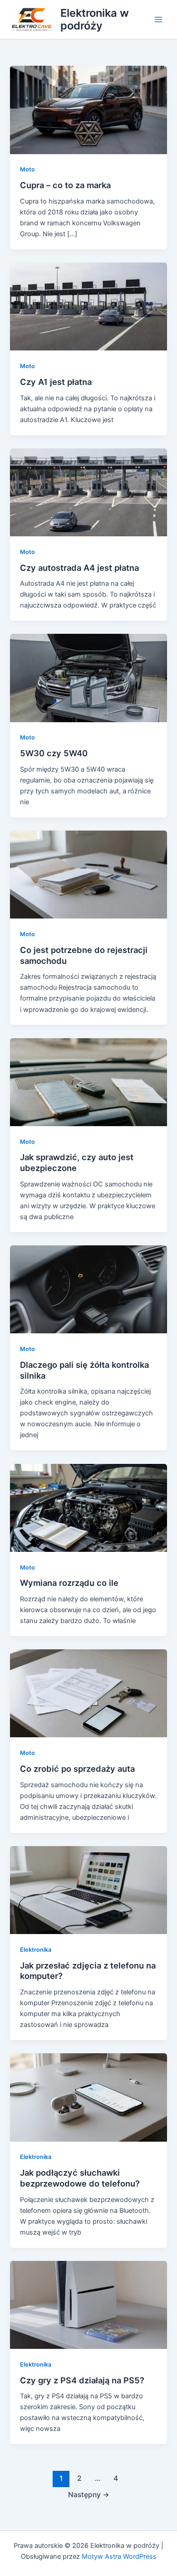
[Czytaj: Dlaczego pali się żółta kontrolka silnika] (88, 1289)
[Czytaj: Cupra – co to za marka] (88, 109)
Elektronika (36, 1950)
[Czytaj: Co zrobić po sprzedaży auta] (88, 1693)
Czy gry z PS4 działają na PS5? (82, 2380)
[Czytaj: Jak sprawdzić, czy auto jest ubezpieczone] (88, 1082)
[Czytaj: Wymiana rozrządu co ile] (88, 1507)
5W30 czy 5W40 (54, 753)
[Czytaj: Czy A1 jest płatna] (88, 306)
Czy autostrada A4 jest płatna (79, 568)
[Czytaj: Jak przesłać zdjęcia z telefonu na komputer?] (88, 1890)
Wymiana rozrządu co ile (69, 1583)
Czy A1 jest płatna (56, 382)
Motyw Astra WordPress (119, 2557)
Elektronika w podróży (95, 19)
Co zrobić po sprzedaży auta (77, 1769)
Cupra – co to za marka (65, 185)
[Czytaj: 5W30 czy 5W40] (88, 678)
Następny (89, 2495)
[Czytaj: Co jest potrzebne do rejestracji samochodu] (88, 874)
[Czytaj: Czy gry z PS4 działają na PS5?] (88, 2304)
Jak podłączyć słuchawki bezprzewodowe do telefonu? (80, 2178)
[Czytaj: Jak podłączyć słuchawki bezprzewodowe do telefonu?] (88, 2097)
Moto (27, 169)
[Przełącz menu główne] (158, 19)
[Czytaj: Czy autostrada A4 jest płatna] (88, 492)
